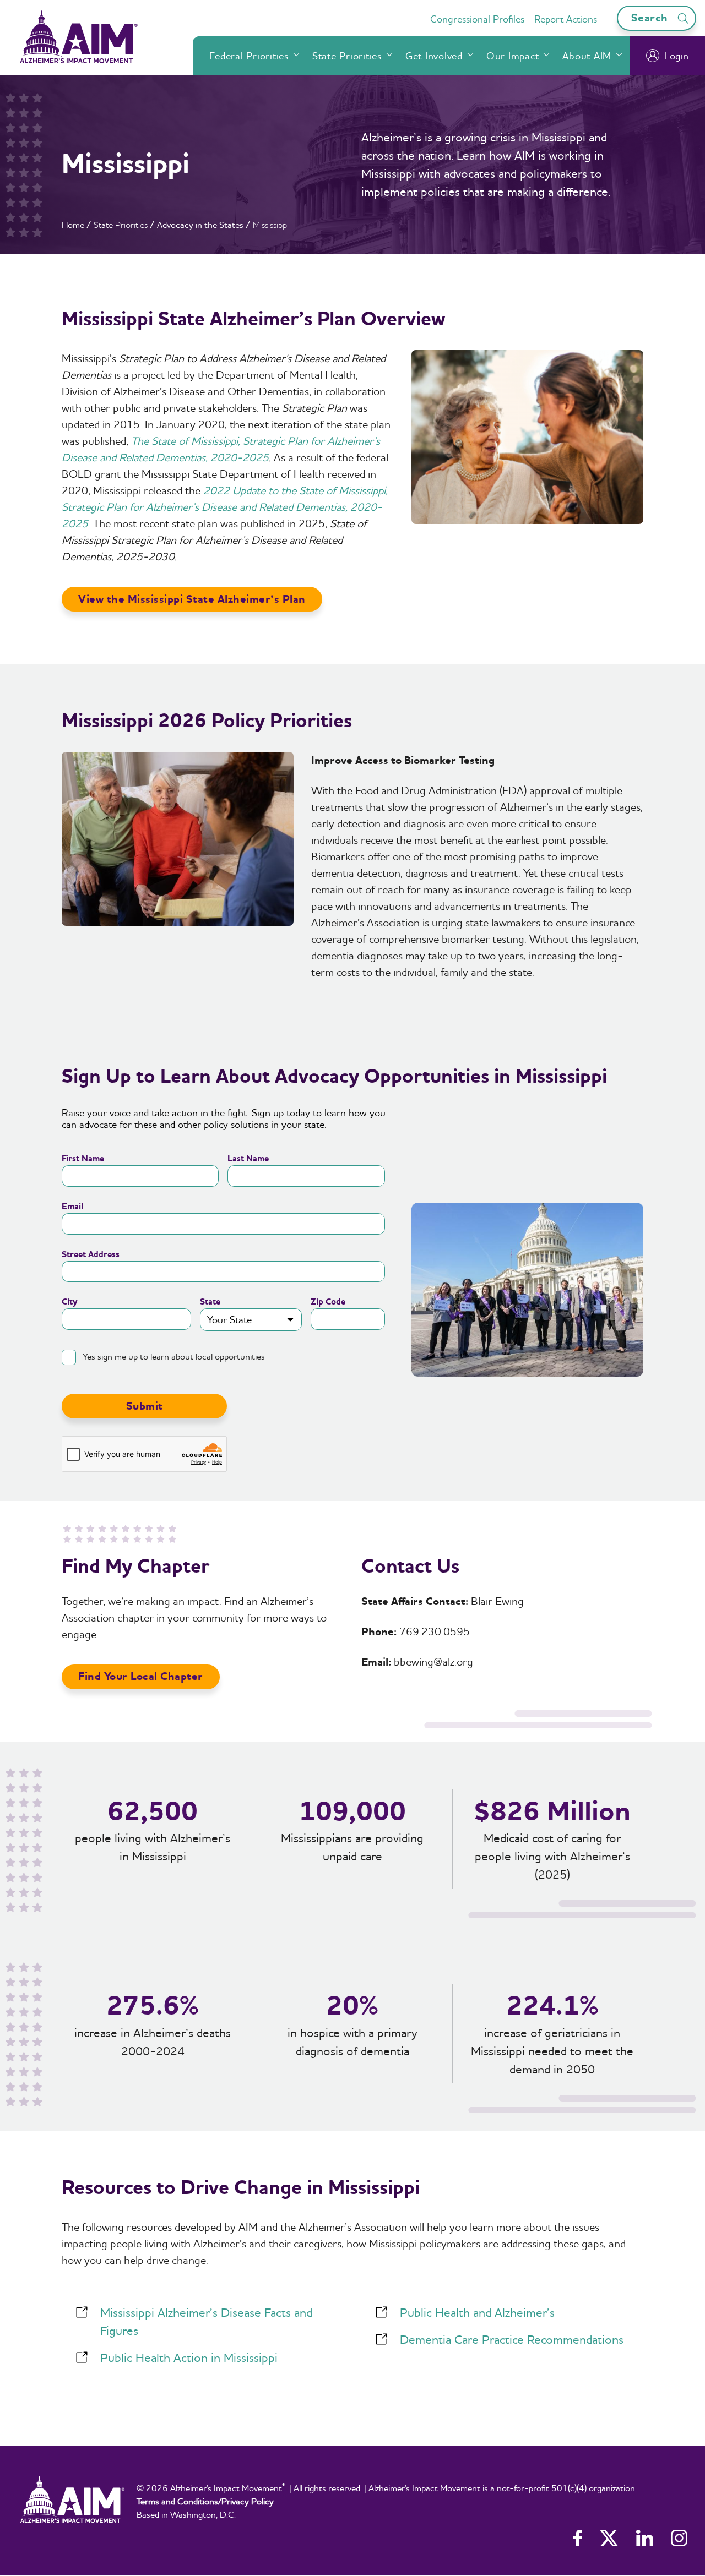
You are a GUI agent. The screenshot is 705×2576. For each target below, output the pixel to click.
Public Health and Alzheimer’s (477, 2312)
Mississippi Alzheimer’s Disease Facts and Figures (206, 2321)
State (210, 1302)
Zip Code (328, 1302)
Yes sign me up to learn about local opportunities (174, 1356)
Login (677, 56)
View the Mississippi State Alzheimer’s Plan (192, 599)
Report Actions (566, 19)
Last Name (248, 1159)
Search (651, 18)
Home (73, 225)
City (70, 1302)
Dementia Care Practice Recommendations (512, 2339)
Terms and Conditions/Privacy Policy (205, 2501)
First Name (83, 1159)
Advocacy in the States (200, 225)
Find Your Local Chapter (141, 1676)
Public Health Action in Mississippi (189, 2357)
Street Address (91, 1254)
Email (72, 1207)
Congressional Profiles (477, 19)
